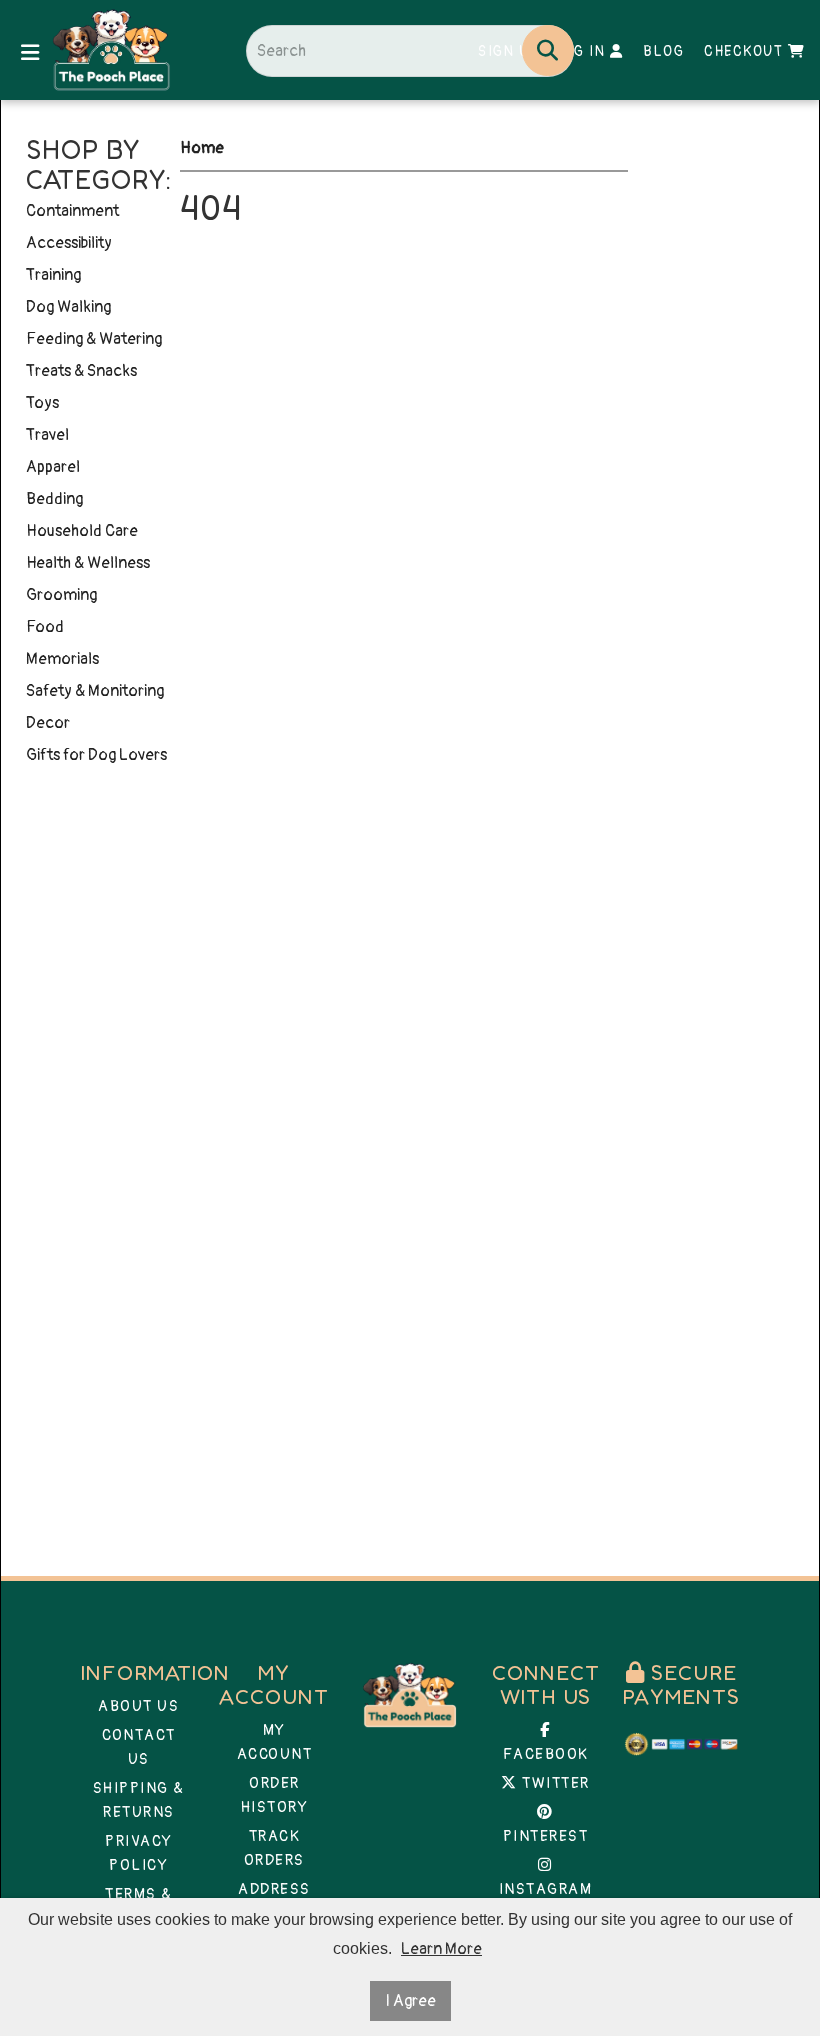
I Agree (410, 2001)
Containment (72, 211)
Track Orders (274, 1848)
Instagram (546, 1889)
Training (53, 275)
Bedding (54, 499)
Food (45, 627)
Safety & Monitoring (95, 691)
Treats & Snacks (81, 371)
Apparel (53, 467)
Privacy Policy (139, 1853)
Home (202, 148)
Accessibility (69, 243)
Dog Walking (68, 307)
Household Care (82, 531)
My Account (275, 1742)
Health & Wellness (88, 563)
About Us (138, 1706)
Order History (275, 1795)
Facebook (546, 1754)
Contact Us (139, 1747)
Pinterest (546, 1836)
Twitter (554, 1783)
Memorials (62, 659)
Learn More (441, 1949)
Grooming (61, 595)
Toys (42, 403)
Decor (48, 723)
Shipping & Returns (139, 1800)
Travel (47, 435)
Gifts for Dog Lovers (96, 755)
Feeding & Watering (94, 339)
